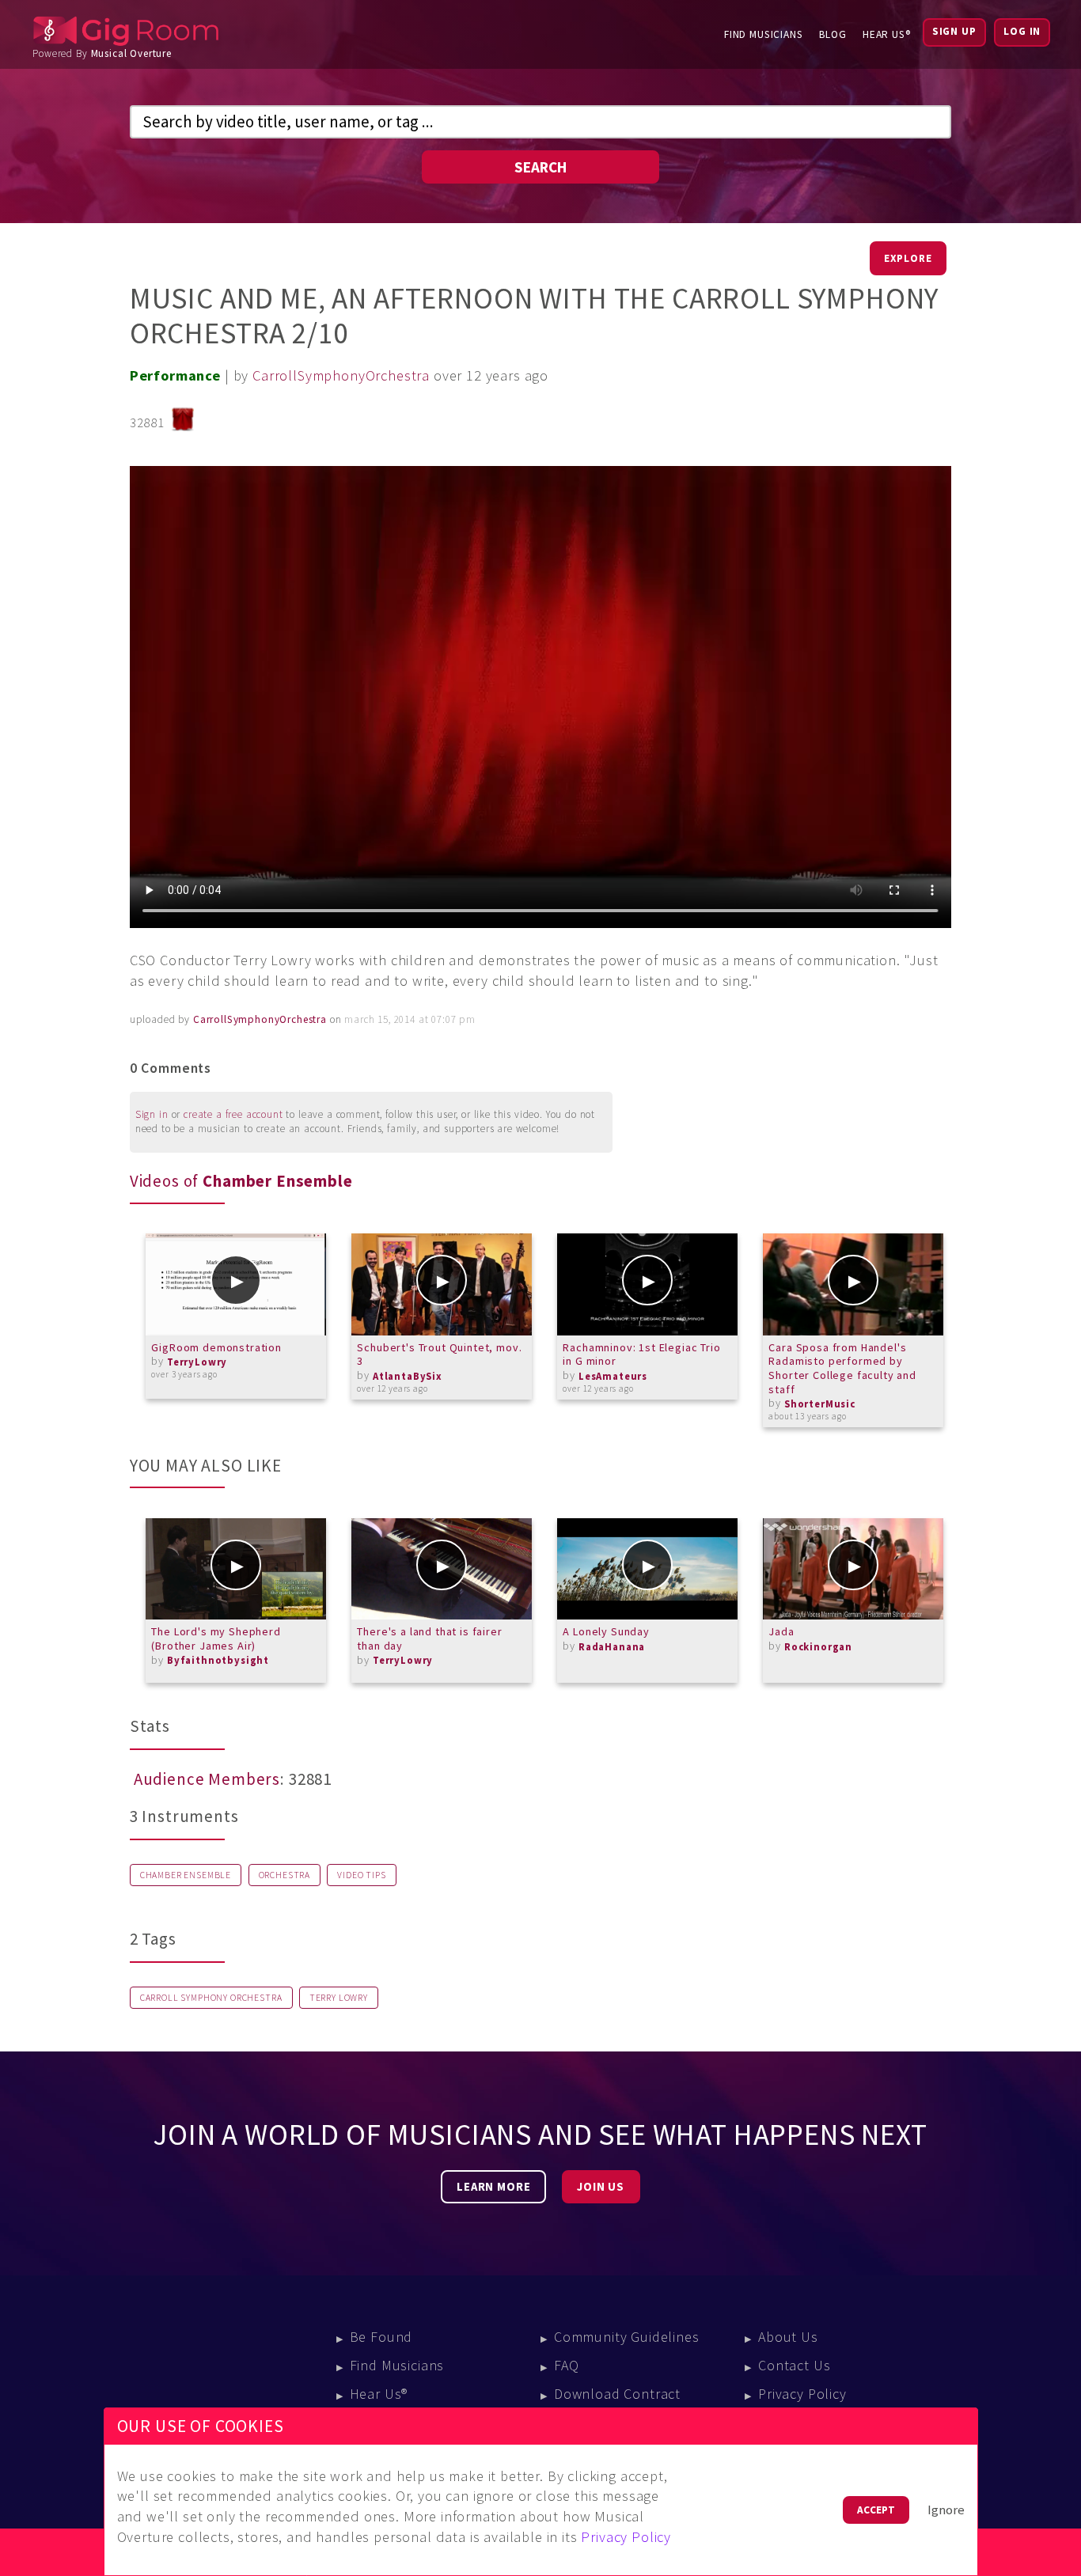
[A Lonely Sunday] (647, 1569)
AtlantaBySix (408, 1376)
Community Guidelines (627, 2337)
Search (540, 167)
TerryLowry (197, 1362)
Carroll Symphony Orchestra (211, 1998)
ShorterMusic (820, 1404)
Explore (908, 258)
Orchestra (285, 1875)
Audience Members (207, 1779)
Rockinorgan (818, 1647)
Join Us (601, 2187)
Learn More (493, 2187)
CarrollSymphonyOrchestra (341, 375)
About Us (788, 2337)
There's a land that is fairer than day (429, 1638)
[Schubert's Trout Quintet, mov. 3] (442, 1284)
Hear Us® (887, 34)
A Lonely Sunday (606, 1631)
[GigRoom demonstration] (236, 1284)
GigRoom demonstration (216, 1347)
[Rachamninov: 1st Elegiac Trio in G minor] (647, 1284)
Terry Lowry (339, 1998)
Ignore (946, 2510)
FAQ (567, 2365)
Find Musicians (764, 34)
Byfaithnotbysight (218, 1660)
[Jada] (853, 1569)
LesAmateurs (613, 1376)
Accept (876, 2510)
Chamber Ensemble (186, 1875)
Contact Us (794, 2365)
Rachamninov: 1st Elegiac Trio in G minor (641, 1354)
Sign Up (954, 31)
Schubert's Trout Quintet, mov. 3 (439, 1354)
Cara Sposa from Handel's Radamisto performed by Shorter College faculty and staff (842, 1368)
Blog (833, 34)
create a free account (233, 1114)
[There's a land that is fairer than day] (442, 1569)
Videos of (241, 1181)
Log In (1022, 31)
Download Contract (617, 2394)
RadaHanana (612, 1647)
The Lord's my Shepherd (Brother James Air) (216, 1638)
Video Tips (361, 1875)
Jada (781, 1631)
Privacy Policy (802, 2394)
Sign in (152, 1114)
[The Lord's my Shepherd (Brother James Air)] (236, 1569)
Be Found (381, 2337)
